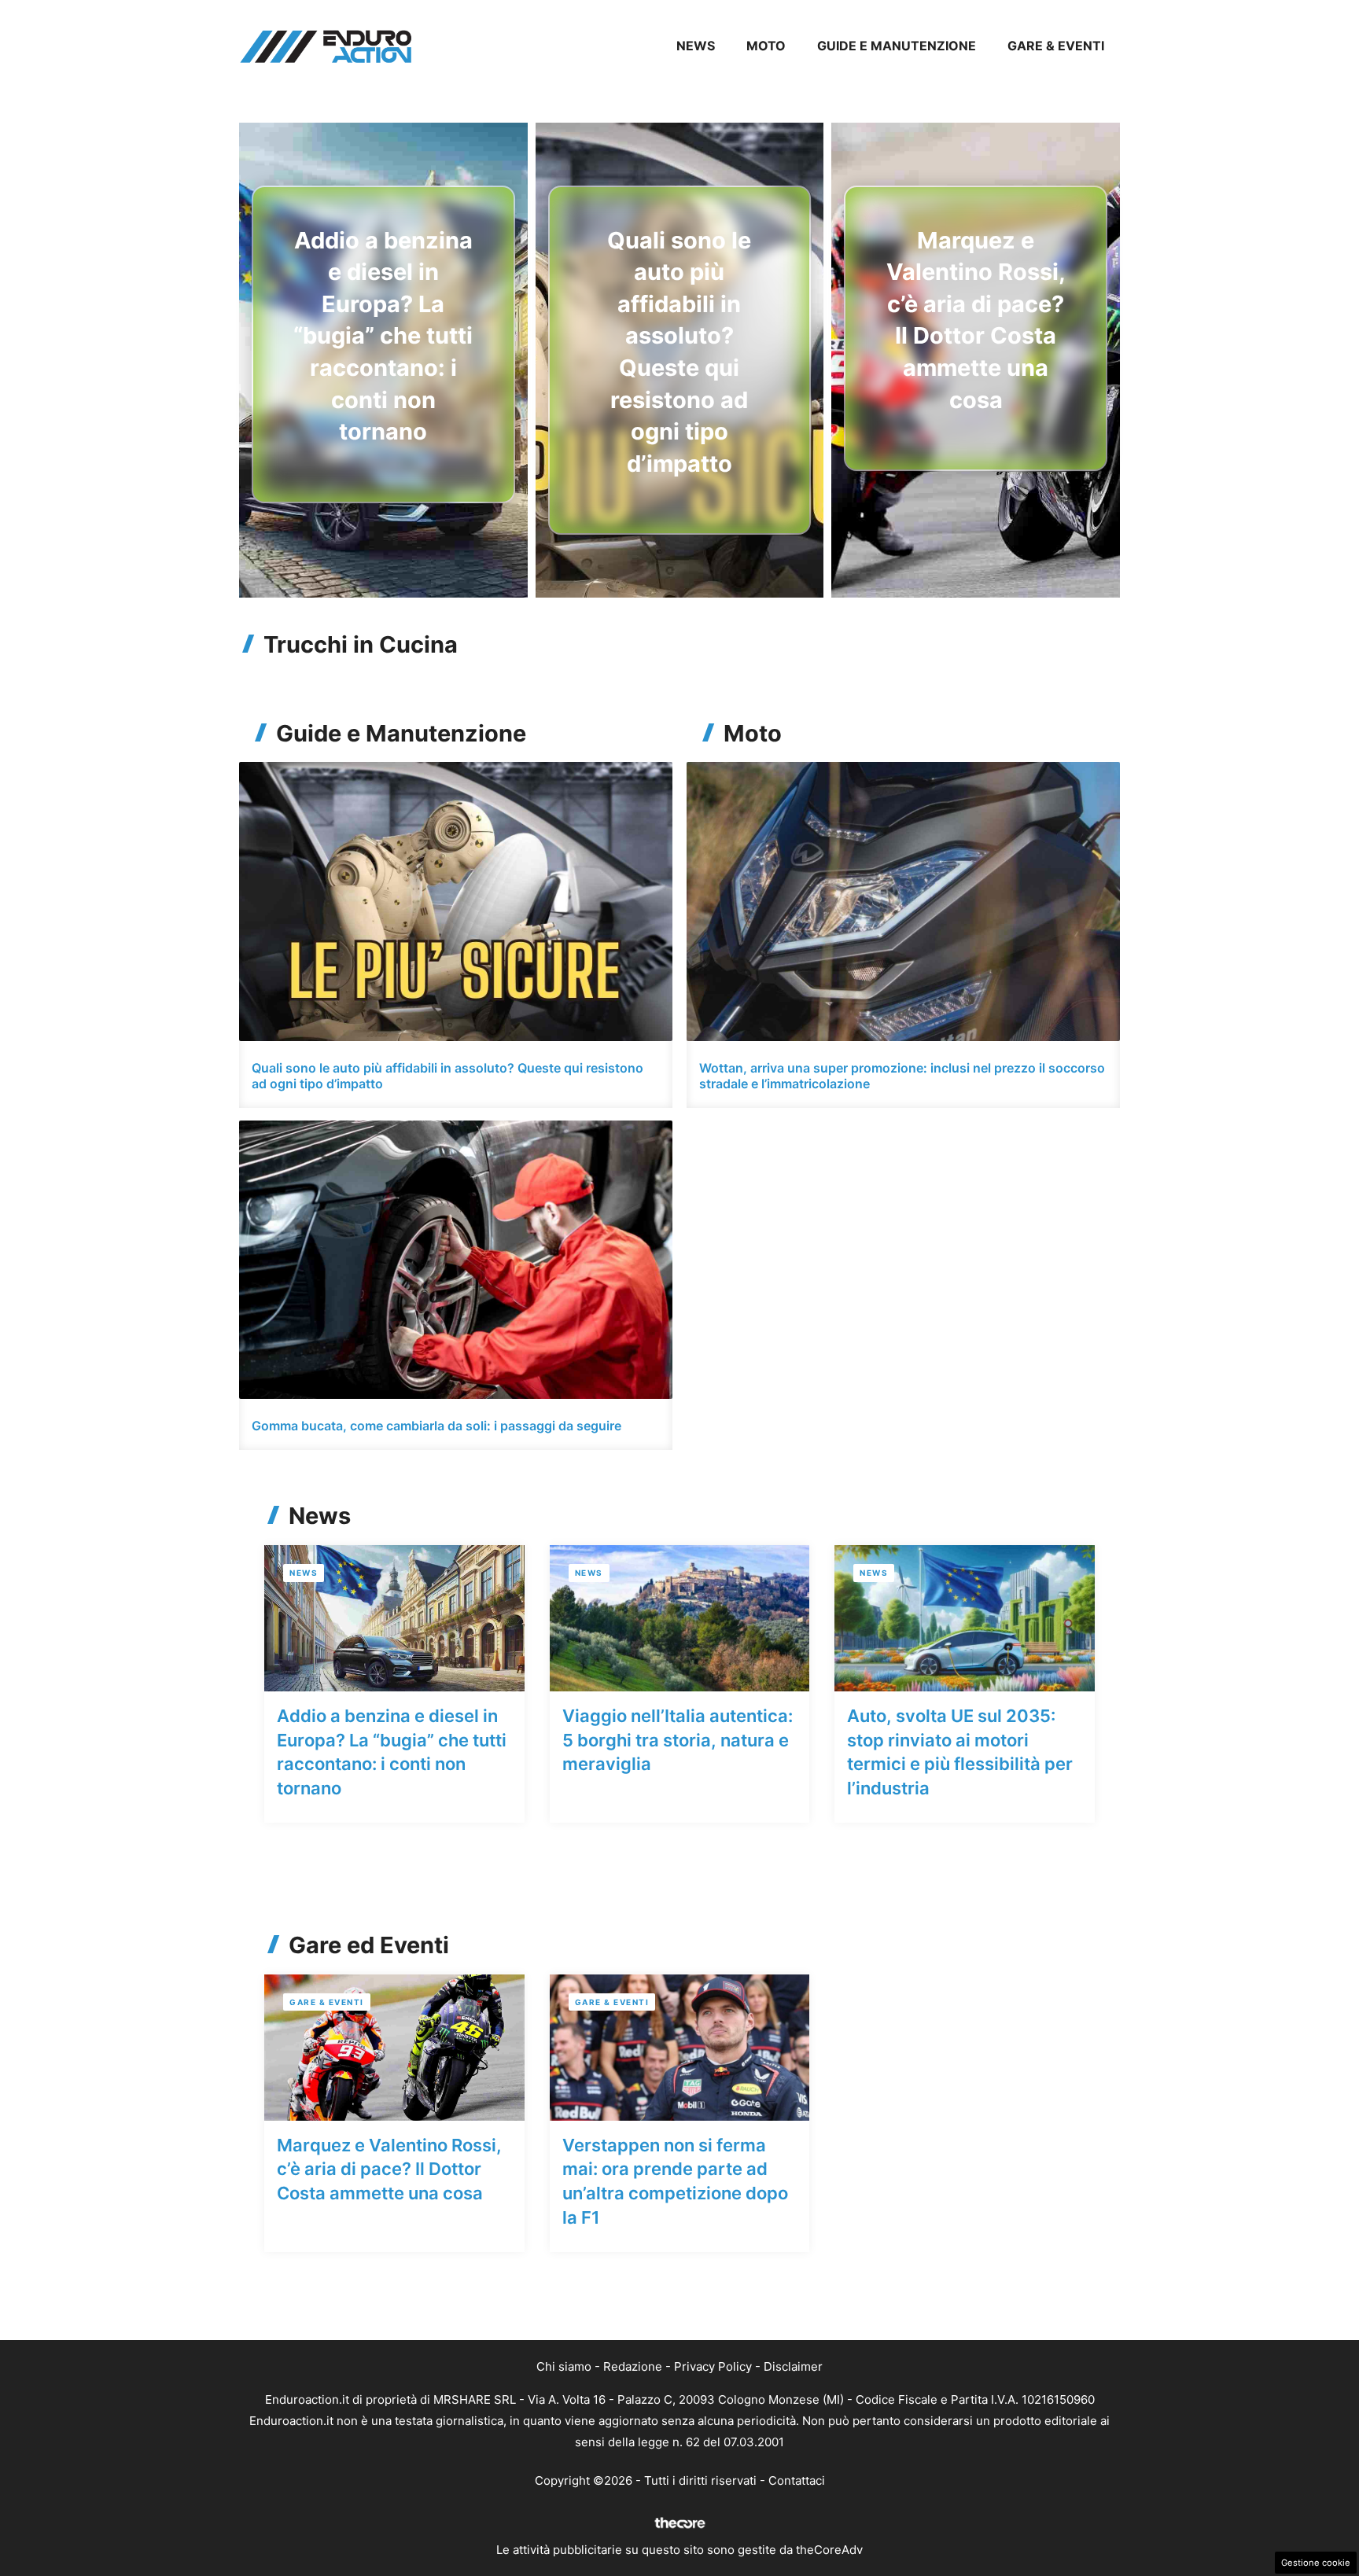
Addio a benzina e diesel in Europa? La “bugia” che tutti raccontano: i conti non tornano (383, 336)
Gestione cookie (1316, 2563)
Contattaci (797, 2480)
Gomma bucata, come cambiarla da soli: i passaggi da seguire (436, 1426)
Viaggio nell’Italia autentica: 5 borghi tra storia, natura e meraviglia (678, 1740)
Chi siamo (564, 2366)
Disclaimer (793, 2366)
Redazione (633, 2366)
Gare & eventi (1056, 46)
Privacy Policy (713, 2366)
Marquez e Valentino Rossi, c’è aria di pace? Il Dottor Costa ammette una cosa (389, 2169)
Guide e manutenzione (897, 46)
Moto (766, 46)
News (696, 46)
